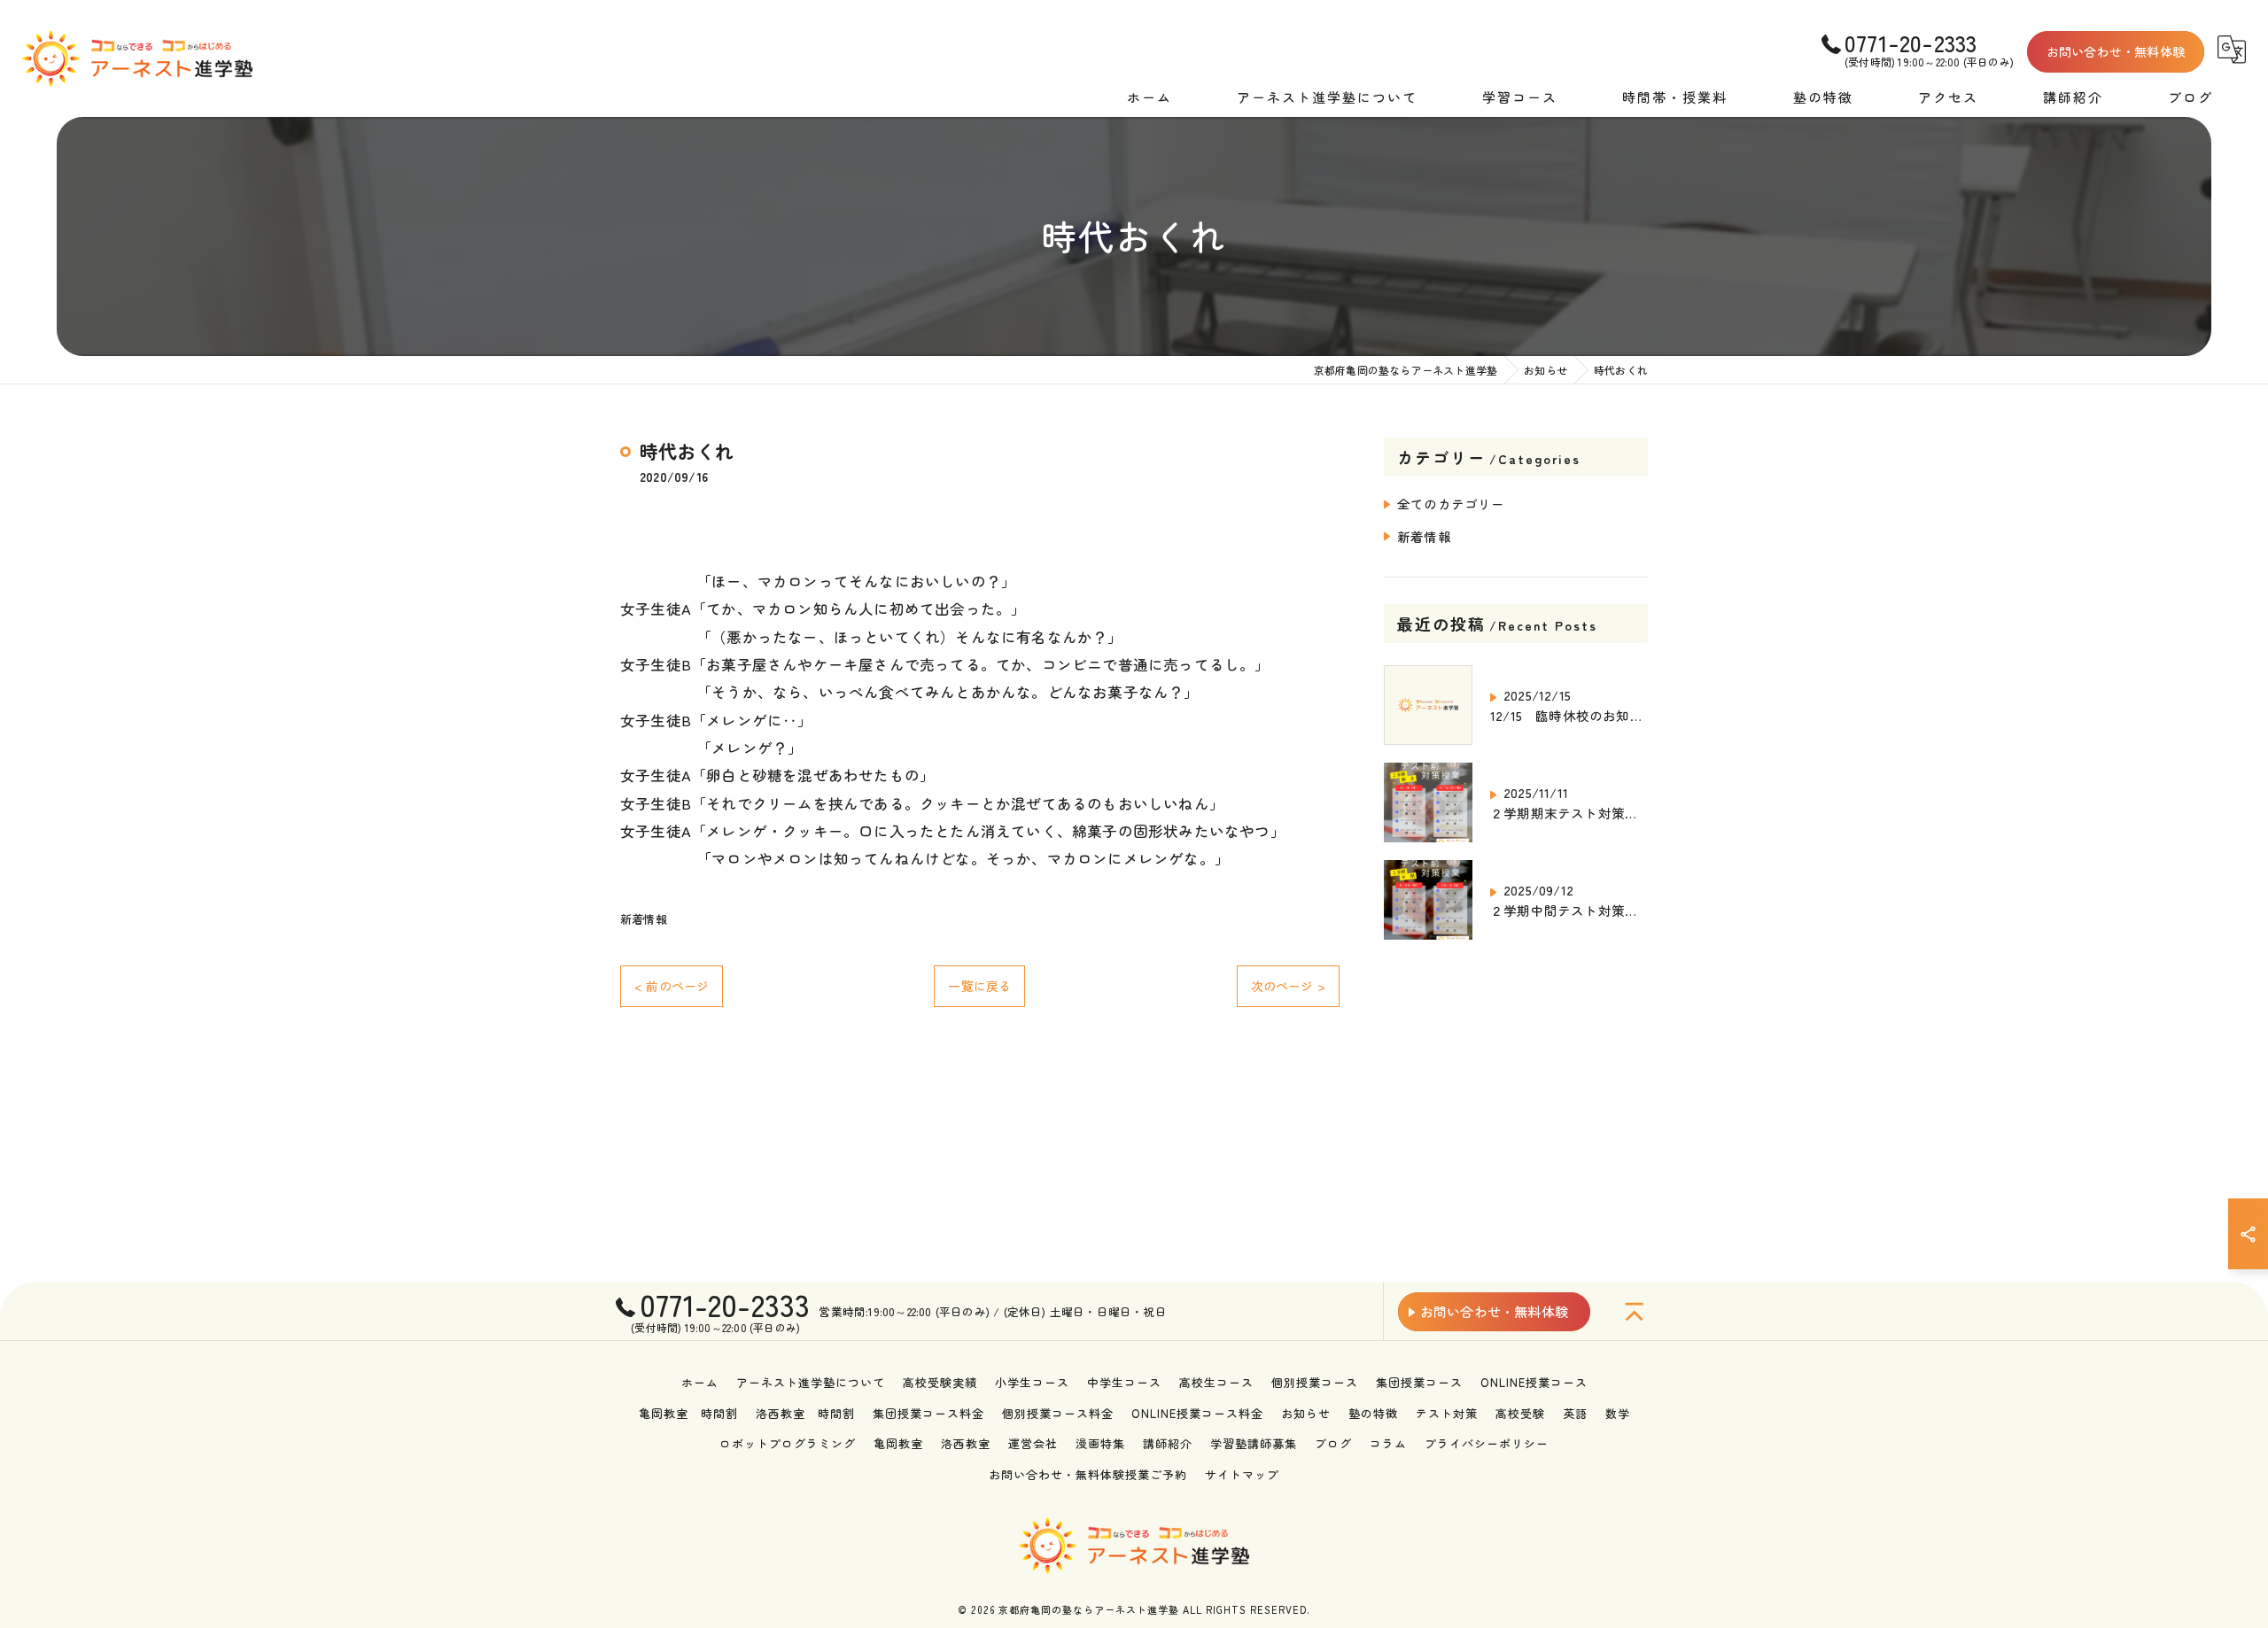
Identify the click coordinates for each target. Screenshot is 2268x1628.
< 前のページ (672, 986)
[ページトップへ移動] (1635, 1312)
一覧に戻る (979, 986)
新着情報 (644, 919)
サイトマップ (1242, 1474)
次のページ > (1288, 986)
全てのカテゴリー (1451, 504)
